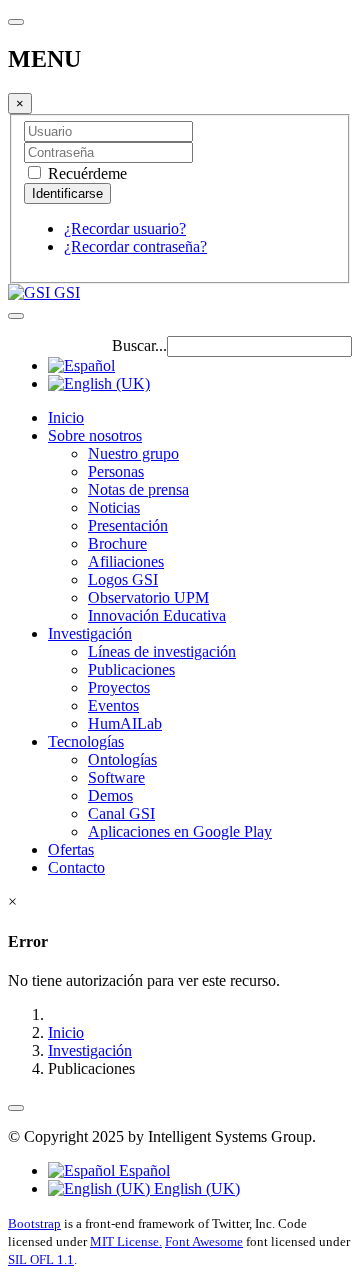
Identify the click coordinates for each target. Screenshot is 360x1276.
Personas (116, 471)
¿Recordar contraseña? (135, 246)
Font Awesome (204, 1241)
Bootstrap (34, 1223)
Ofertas (71, 849)
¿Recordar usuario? (125, 228)
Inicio (66, 417)
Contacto (76, 867)
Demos (110, 795)
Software (116, 777)
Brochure (117, 543)
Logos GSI (123, 579)
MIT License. (126, 1241)
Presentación (128, 525)
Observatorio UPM (148, 597)
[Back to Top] (16, 1108)
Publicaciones (131, 669)
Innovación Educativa (157, 615)
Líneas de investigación (162, 651)
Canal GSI (121, 813)
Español (142, 1170)
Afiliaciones (126, 561)
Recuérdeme (85, 173)
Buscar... (139, 345)
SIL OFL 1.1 (41, 1259)
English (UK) (195, 1188)
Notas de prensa (138, 489)
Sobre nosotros (95, 435)
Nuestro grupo (133, 453)
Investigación (90, 633)
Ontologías (122, 759)
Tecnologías (86, 741)
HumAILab (125, 723)
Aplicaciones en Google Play (180, 831)
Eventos (113, 705)
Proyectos (119, 687)
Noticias (114, 507)
